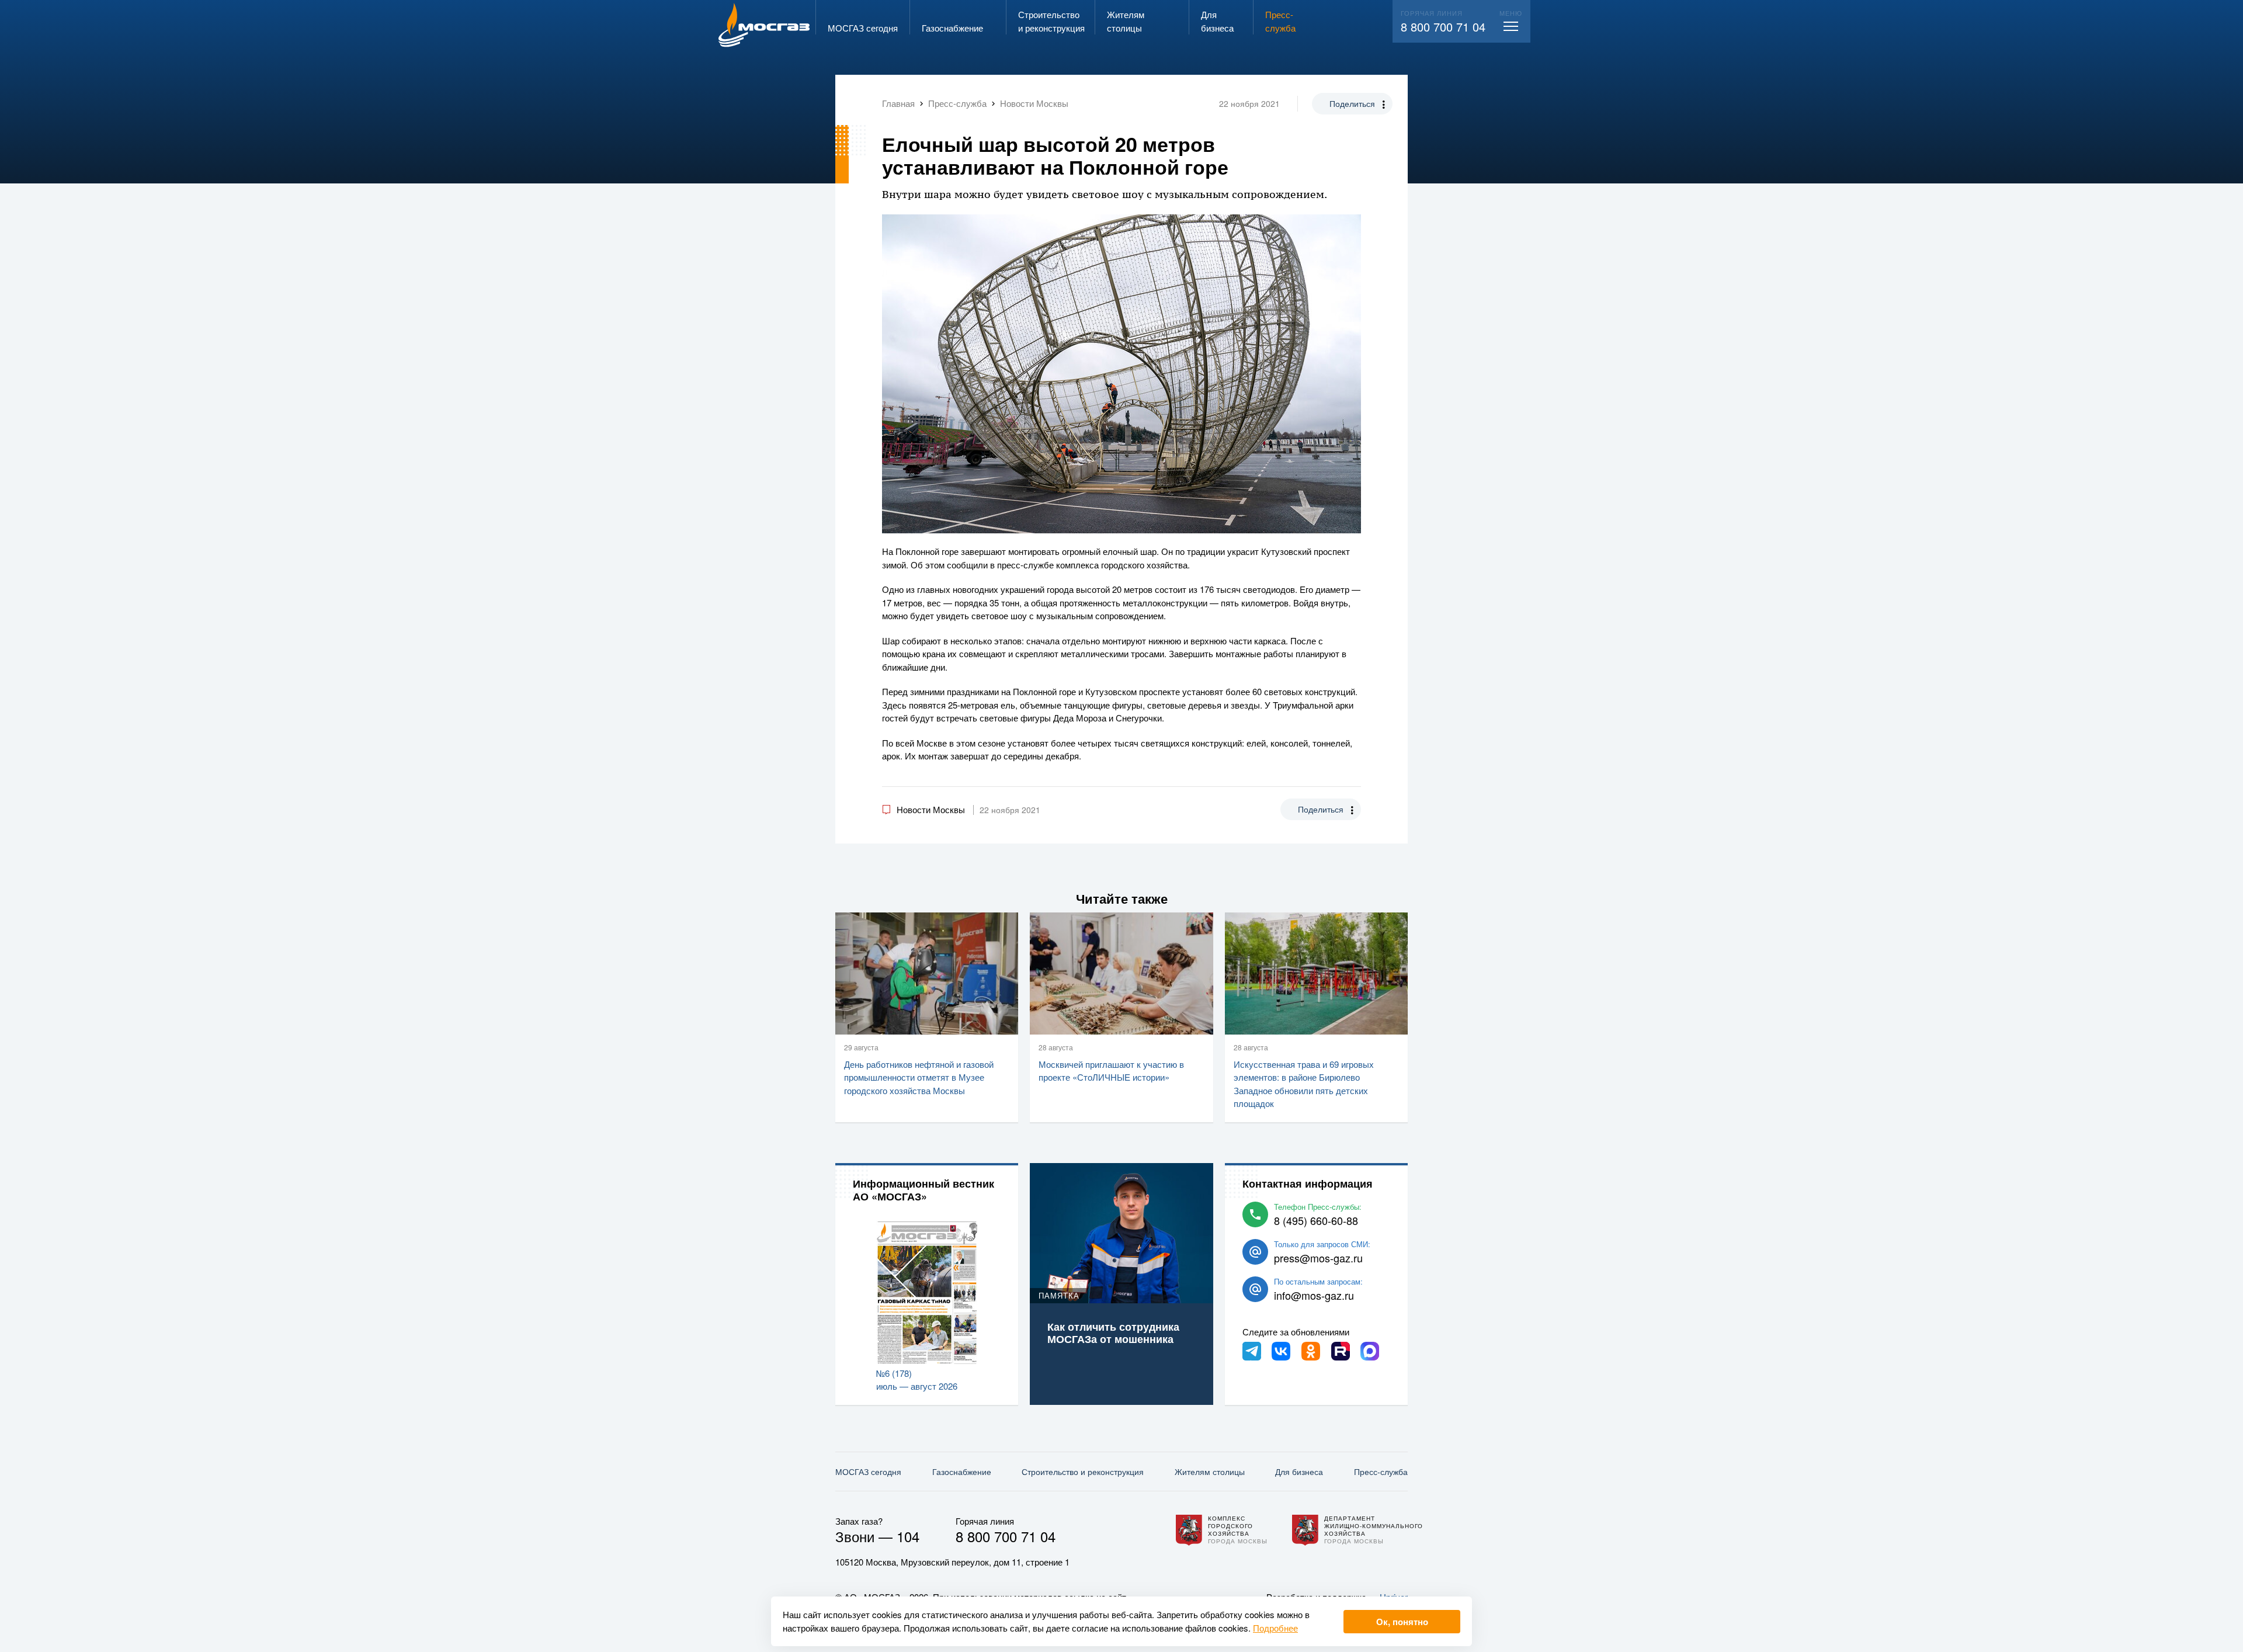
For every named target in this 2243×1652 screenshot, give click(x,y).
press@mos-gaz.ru (1318, 1258)
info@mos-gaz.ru (1314, 1295)
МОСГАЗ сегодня (868, 1471)
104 (908, 1536)
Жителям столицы (1210, 1471)
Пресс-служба (1381, 1471)
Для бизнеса (1299, 1471)
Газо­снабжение (962, 1471)
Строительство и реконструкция (1083, 1471)
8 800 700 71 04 (1443, 27)
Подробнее (1275, 1628)
